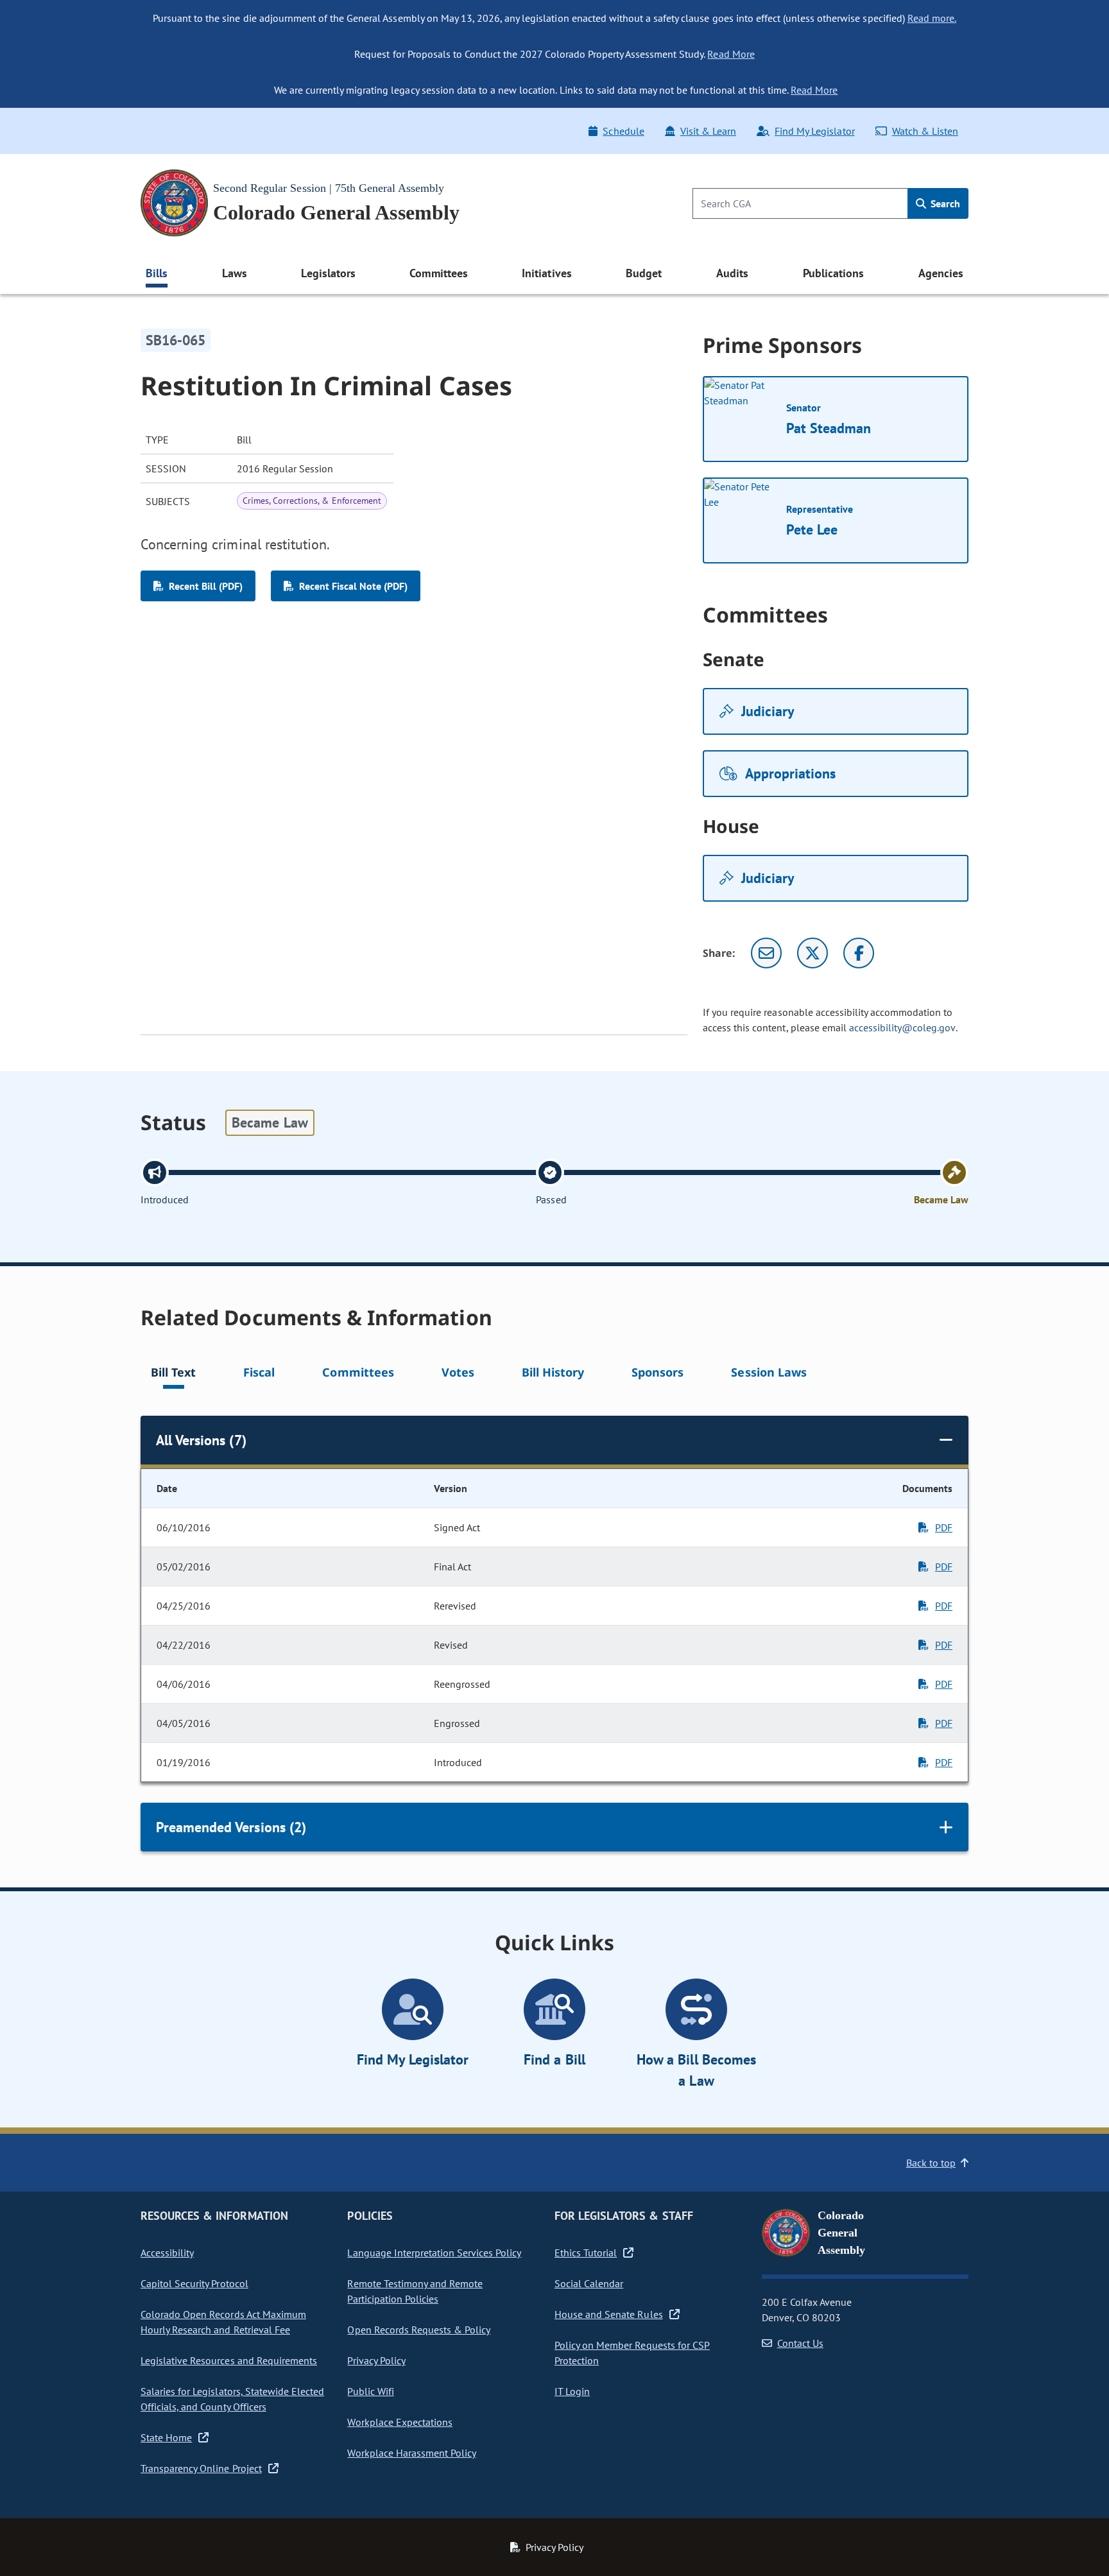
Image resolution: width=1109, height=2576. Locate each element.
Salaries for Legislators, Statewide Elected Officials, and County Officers (232, 2399)
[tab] (173, 1374)
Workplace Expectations (400, 2422)
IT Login (572, 2391)
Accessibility (167, 2253)
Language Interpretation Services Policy (434, 2253)
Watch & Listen (925, 131)
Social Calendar (589, 2283)
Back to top (931, 2163)
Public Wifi (370, 2391)
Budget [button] (644, 273)
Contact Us (800, 2343)
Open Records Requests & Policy (419, 2330)
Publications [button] (833, 273)
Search (944, 203)
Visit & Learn (708, 131)
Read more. (932, 18)
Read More (731, 54)
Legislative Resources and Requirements (229, 2360)
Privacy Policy (376, 2360)
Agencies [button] (941, 273)
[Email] (766, 953)
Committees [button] (438, 273)
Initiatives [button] (546, 273)
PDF (944, 1527)
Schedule (623, 131)
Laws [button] (235, 273)
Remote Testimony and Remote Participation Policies (415, 2291)
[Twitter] (812, 953)
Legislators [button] (328, 273)
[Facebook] (859, 953)
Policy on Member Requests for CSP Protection (632, 2353)
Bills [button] (157, 273)
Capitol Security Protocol (194, 2283)
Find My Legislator (814, 131)
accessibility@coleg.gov (902, 1027)
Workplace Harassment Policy (412, 2453)
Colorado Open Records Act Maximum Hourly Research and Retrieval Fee (223, 2322)
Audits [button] (732, 273)
